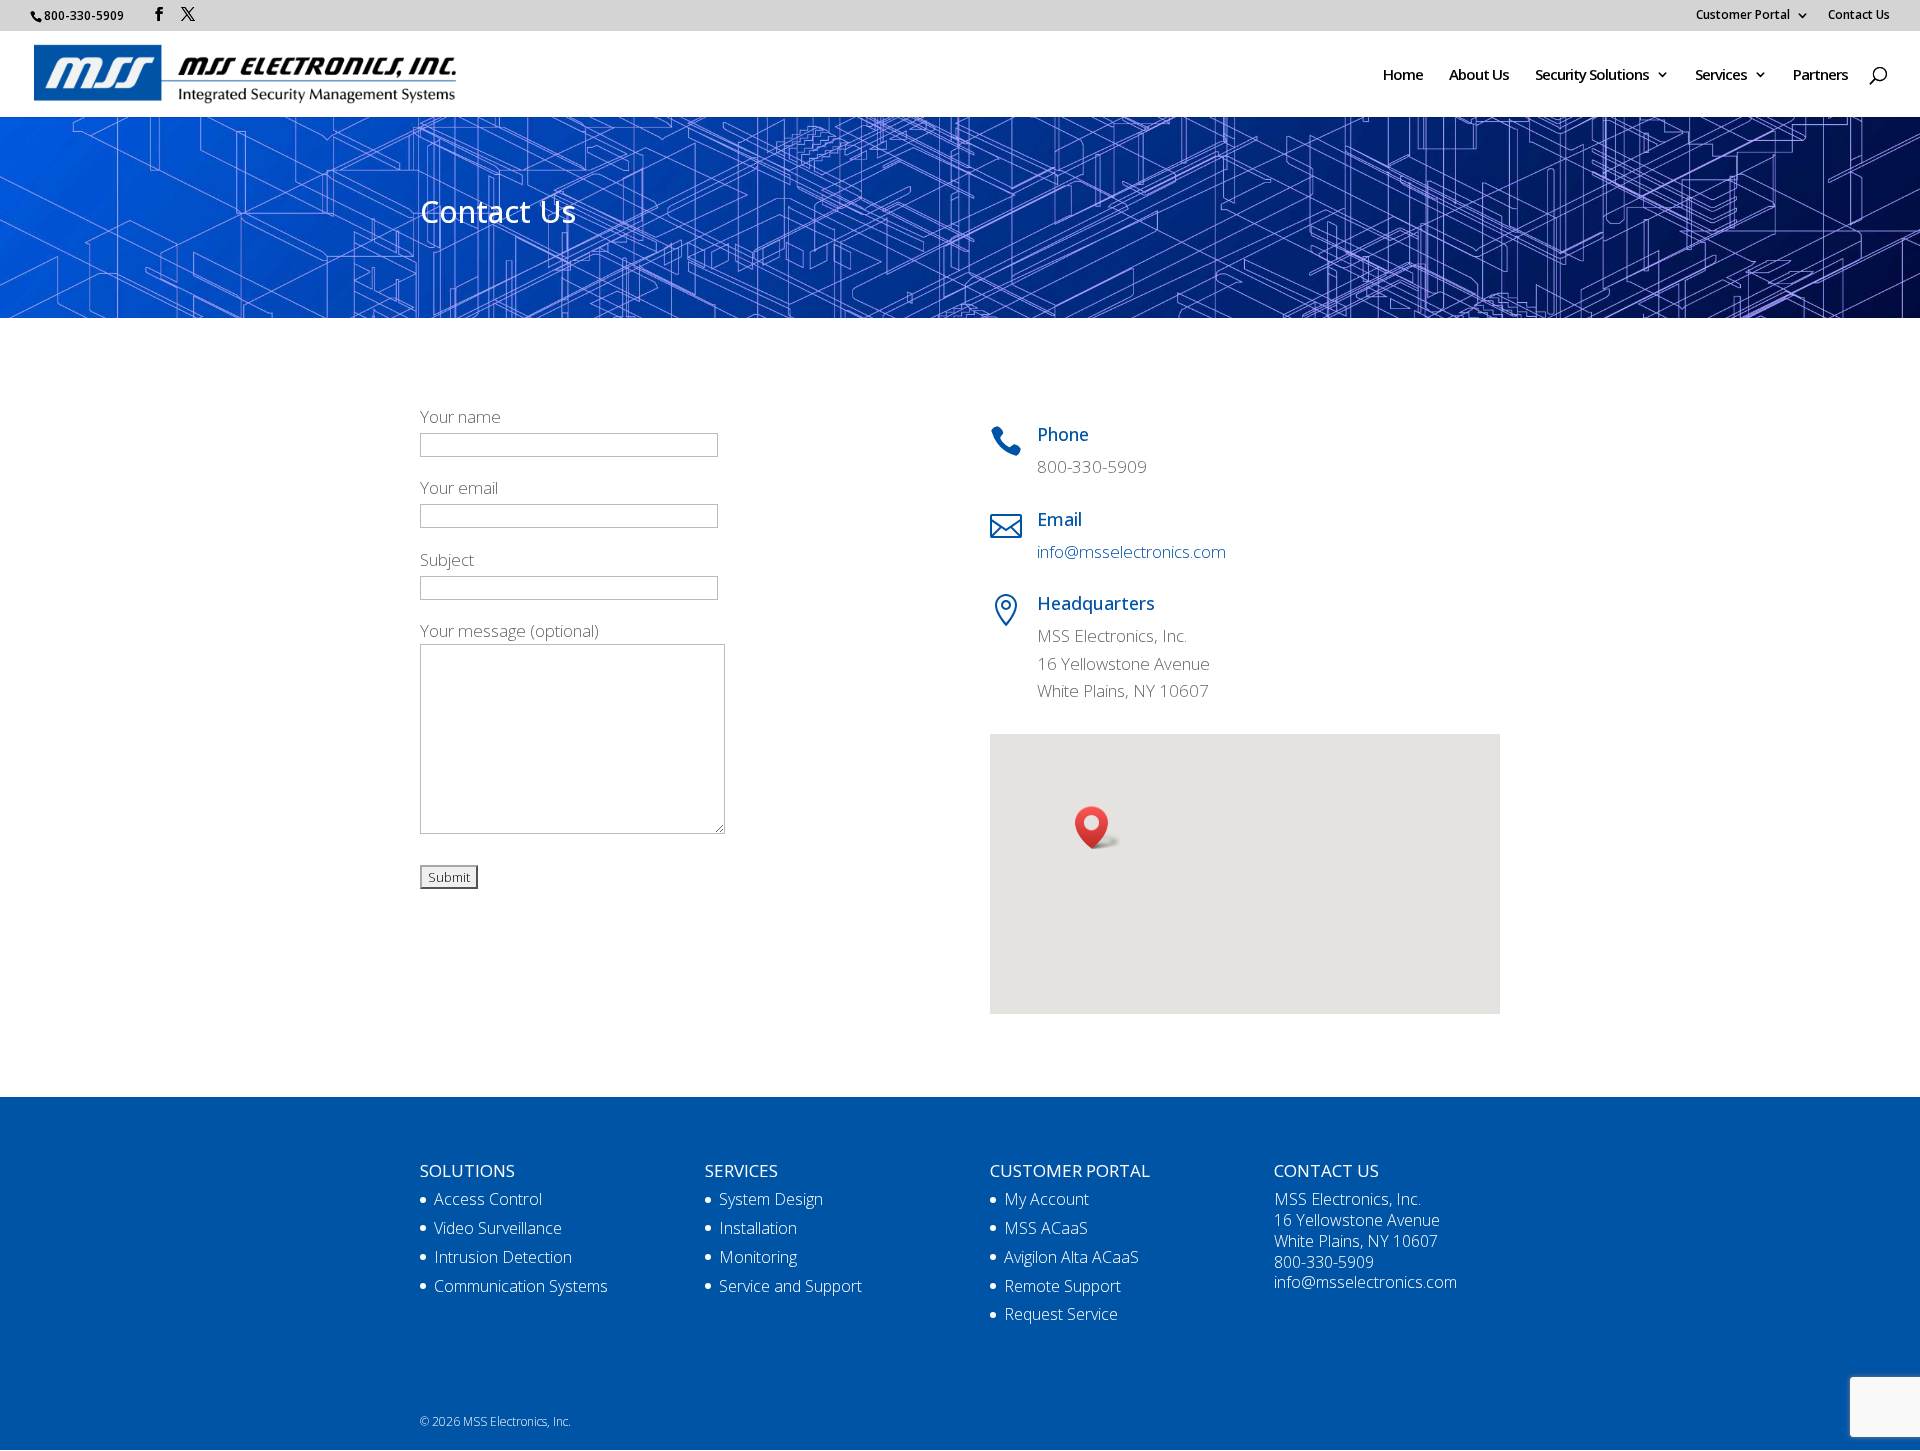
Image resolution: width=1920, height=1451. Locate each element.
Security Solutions (1592, 75)
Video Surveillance (498, 1228)
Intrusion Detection (503, 1257)
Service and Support (790, 1286)
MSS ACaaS (1046, 1228)
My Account (1046, 1199)
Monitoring (758, 1257)
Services (1721, 75)
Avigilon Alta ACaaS (1071, 1257)
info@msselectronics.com (1131, 551)
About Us (1479, 75)
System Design (771, 1199)
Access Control (488, 1199)
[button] (1098, 827)
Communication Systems (521, 1286)
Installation (758, 1228)
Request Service (1061, 1314)
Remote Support (1062, 1286)
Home (1403, 75)
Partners (1820, 75)
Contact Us (1859, 16)
